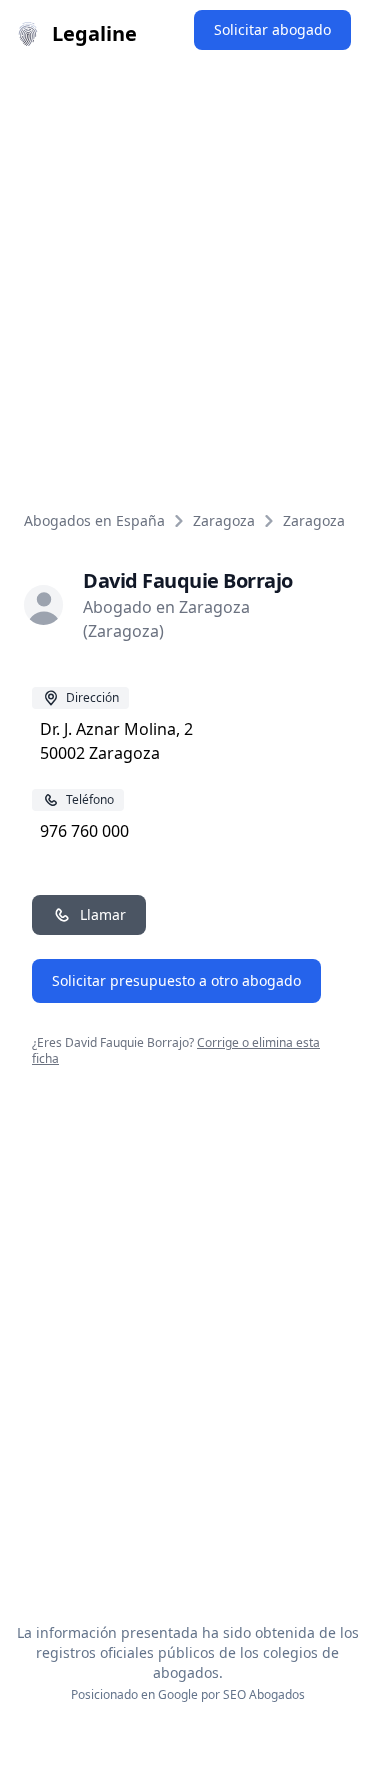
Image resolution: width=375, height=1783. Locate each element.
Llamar (103, 914)
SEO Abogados (264, 1694)
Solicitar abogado (272, 29)
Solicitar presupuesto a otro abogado (176, 980)
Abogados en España (94, 520)
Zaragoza (224, 520)
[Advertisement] (187, 265)
